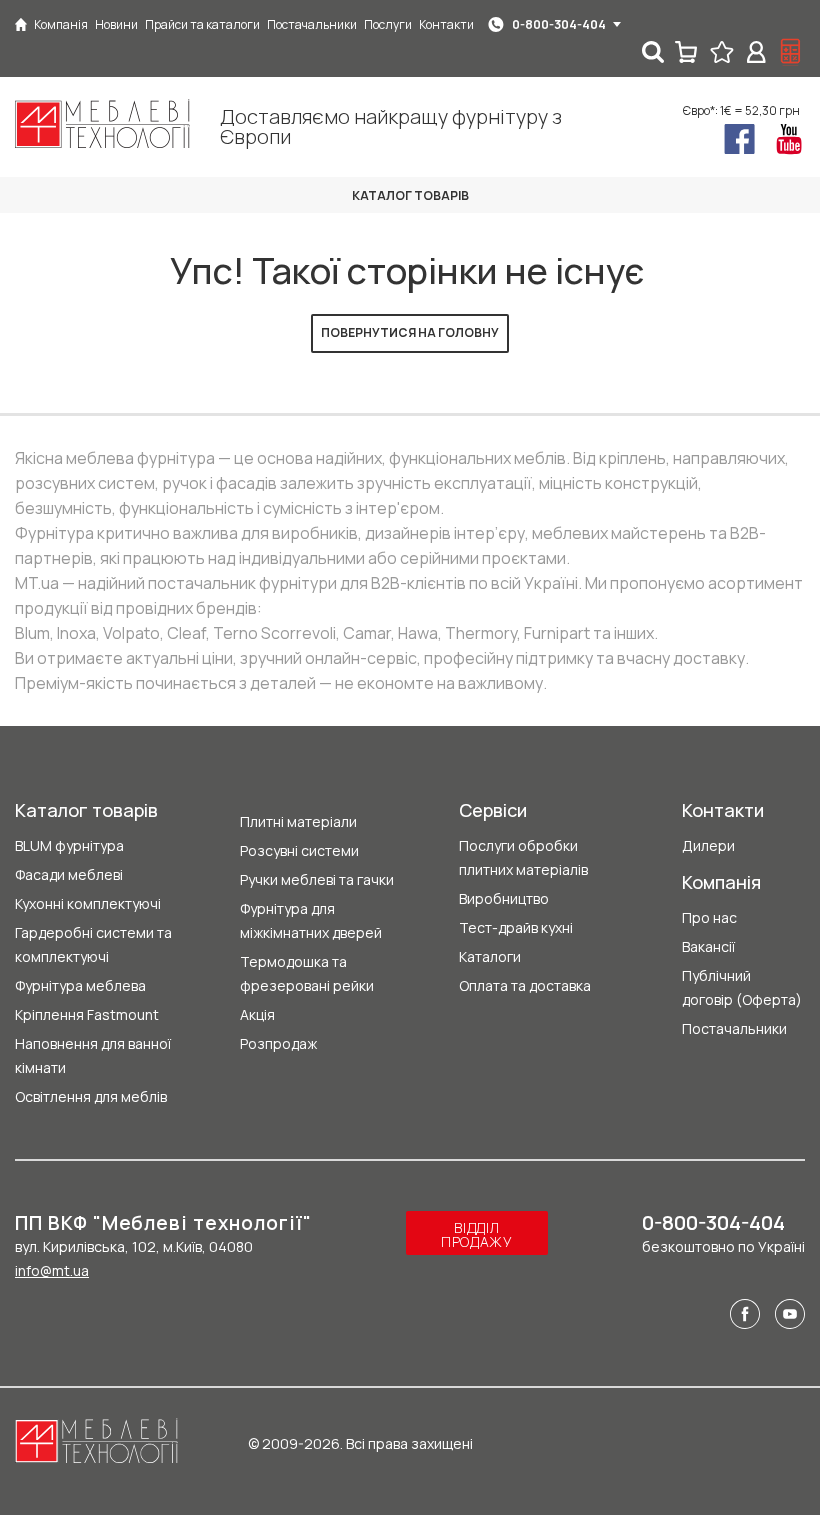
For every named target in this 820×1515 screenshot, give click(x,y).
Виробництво (504, 898)
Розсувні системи (299, 850)
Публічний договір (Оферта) (742, 987)
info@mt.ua (52, 1270)
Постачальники (734, 1028)
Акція (257, 1014)
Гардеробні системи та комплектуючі (93, 944)
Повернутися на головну (410, 332)
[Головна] (21, 24)
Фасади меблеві (69, 874)
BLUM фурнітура (69, 845)
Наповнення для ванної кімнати (93, 1055)
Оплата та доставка (525, 985)
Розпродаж (278, 1043)
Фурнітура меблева (80, 985)
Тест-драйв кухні (516, 927)
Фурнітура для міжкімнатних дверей (311, 920)
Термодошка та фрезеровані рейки (307, 973)
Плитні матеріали (298, 821)
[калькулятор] (791, 52)
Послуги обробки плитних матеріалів (523, 857)
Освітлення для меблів (91, 1096)
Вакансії (708, 946)
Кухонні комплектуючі (88, 903)
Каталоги (490, 956)
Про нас (709, 917)
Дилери (708, 845)
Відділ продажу (477, 1234)
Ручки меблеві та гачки (317, 879)
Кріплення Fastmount (87, 1014)
